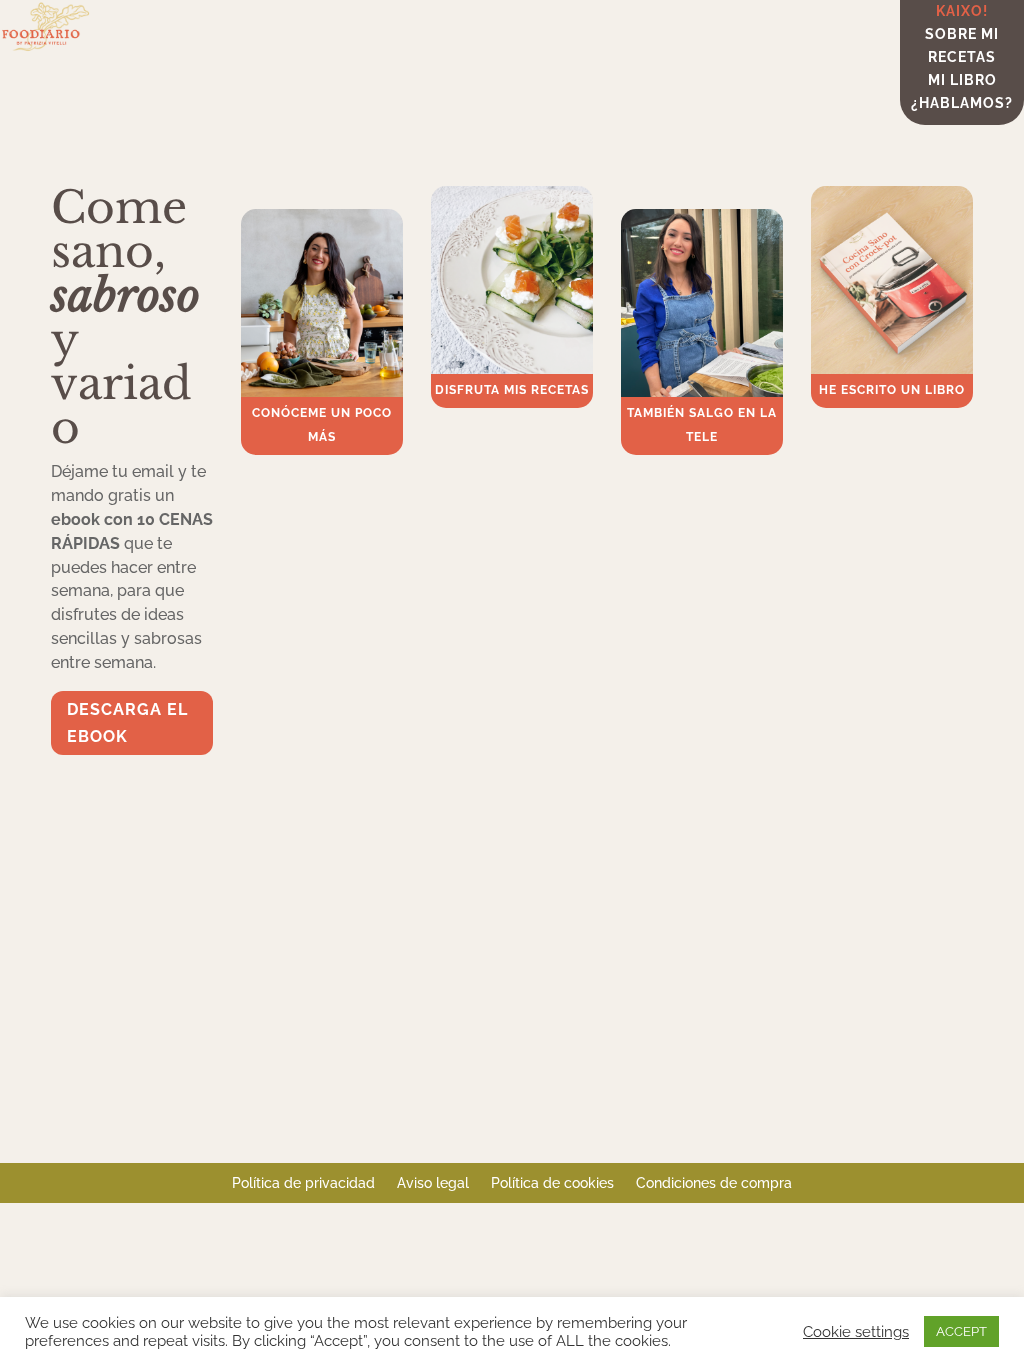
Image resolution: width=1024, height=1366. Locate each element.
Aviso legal (433, 1183)
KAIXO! (962, 13)
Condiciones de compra (714, 1183)
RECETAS (962, 59)
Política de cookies (552, 1183)
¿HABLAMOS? (962, 105)
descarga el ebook (127, 723)
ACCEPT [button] (961, 1331)
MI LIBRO (962, 82)
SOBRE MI (962, 36)
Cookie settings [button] (856, 1331)
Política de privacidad (303, 1183)
